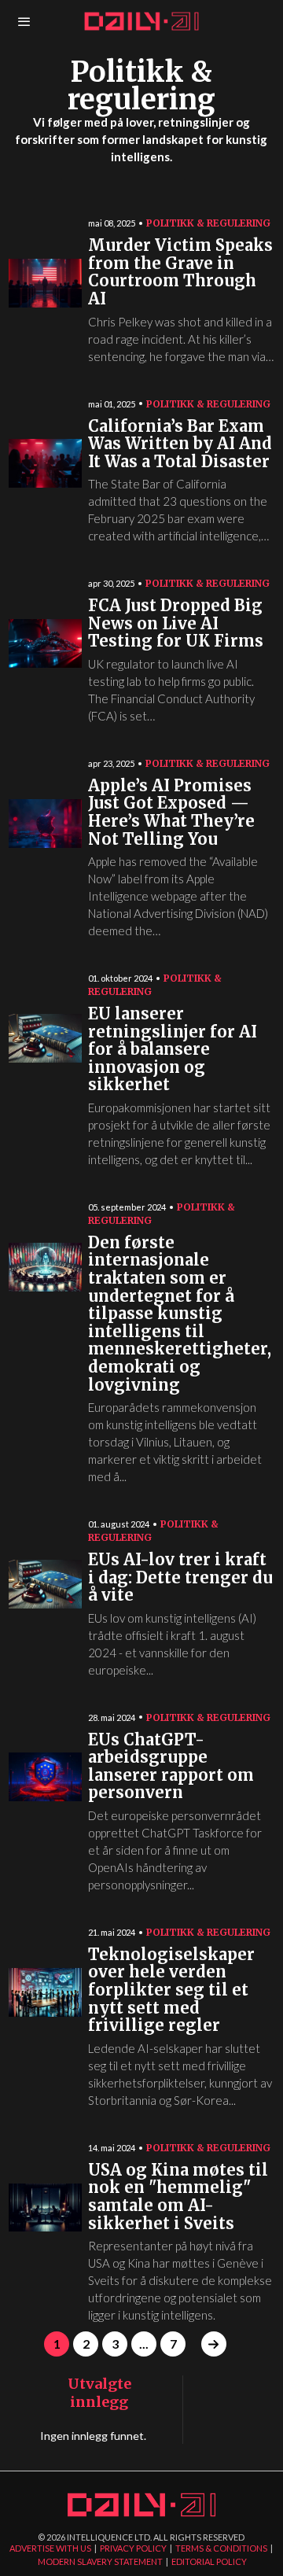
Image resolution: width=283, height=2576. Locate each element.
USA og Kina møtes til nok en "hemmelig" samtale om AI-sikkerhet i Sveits (178, 2197)
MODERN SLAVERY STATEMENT (100, 2561)
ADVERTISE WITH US (50, 2548)
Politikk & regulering (208, 223)
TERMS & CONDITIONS (221, 2548)
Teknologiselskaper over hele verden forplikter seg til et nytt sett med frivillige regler (171, 1990)
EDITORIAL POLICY (209, 2561)
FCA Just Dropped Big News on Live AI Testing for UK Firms (176, 624)
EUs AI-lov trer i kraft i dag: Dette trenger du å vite (180, 1578)
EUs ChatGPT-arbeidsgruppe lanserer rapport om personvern (171, 1767)
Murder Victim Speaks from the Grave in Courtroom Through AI (180, 273)
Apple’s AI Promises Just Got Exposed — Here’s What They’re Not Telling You (171, 813)
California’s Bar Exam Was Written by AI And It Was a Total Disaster (180, 444)
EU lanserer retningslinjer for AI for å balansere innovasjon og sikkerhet (173, 1050)
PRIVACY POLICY (133, 2548)
